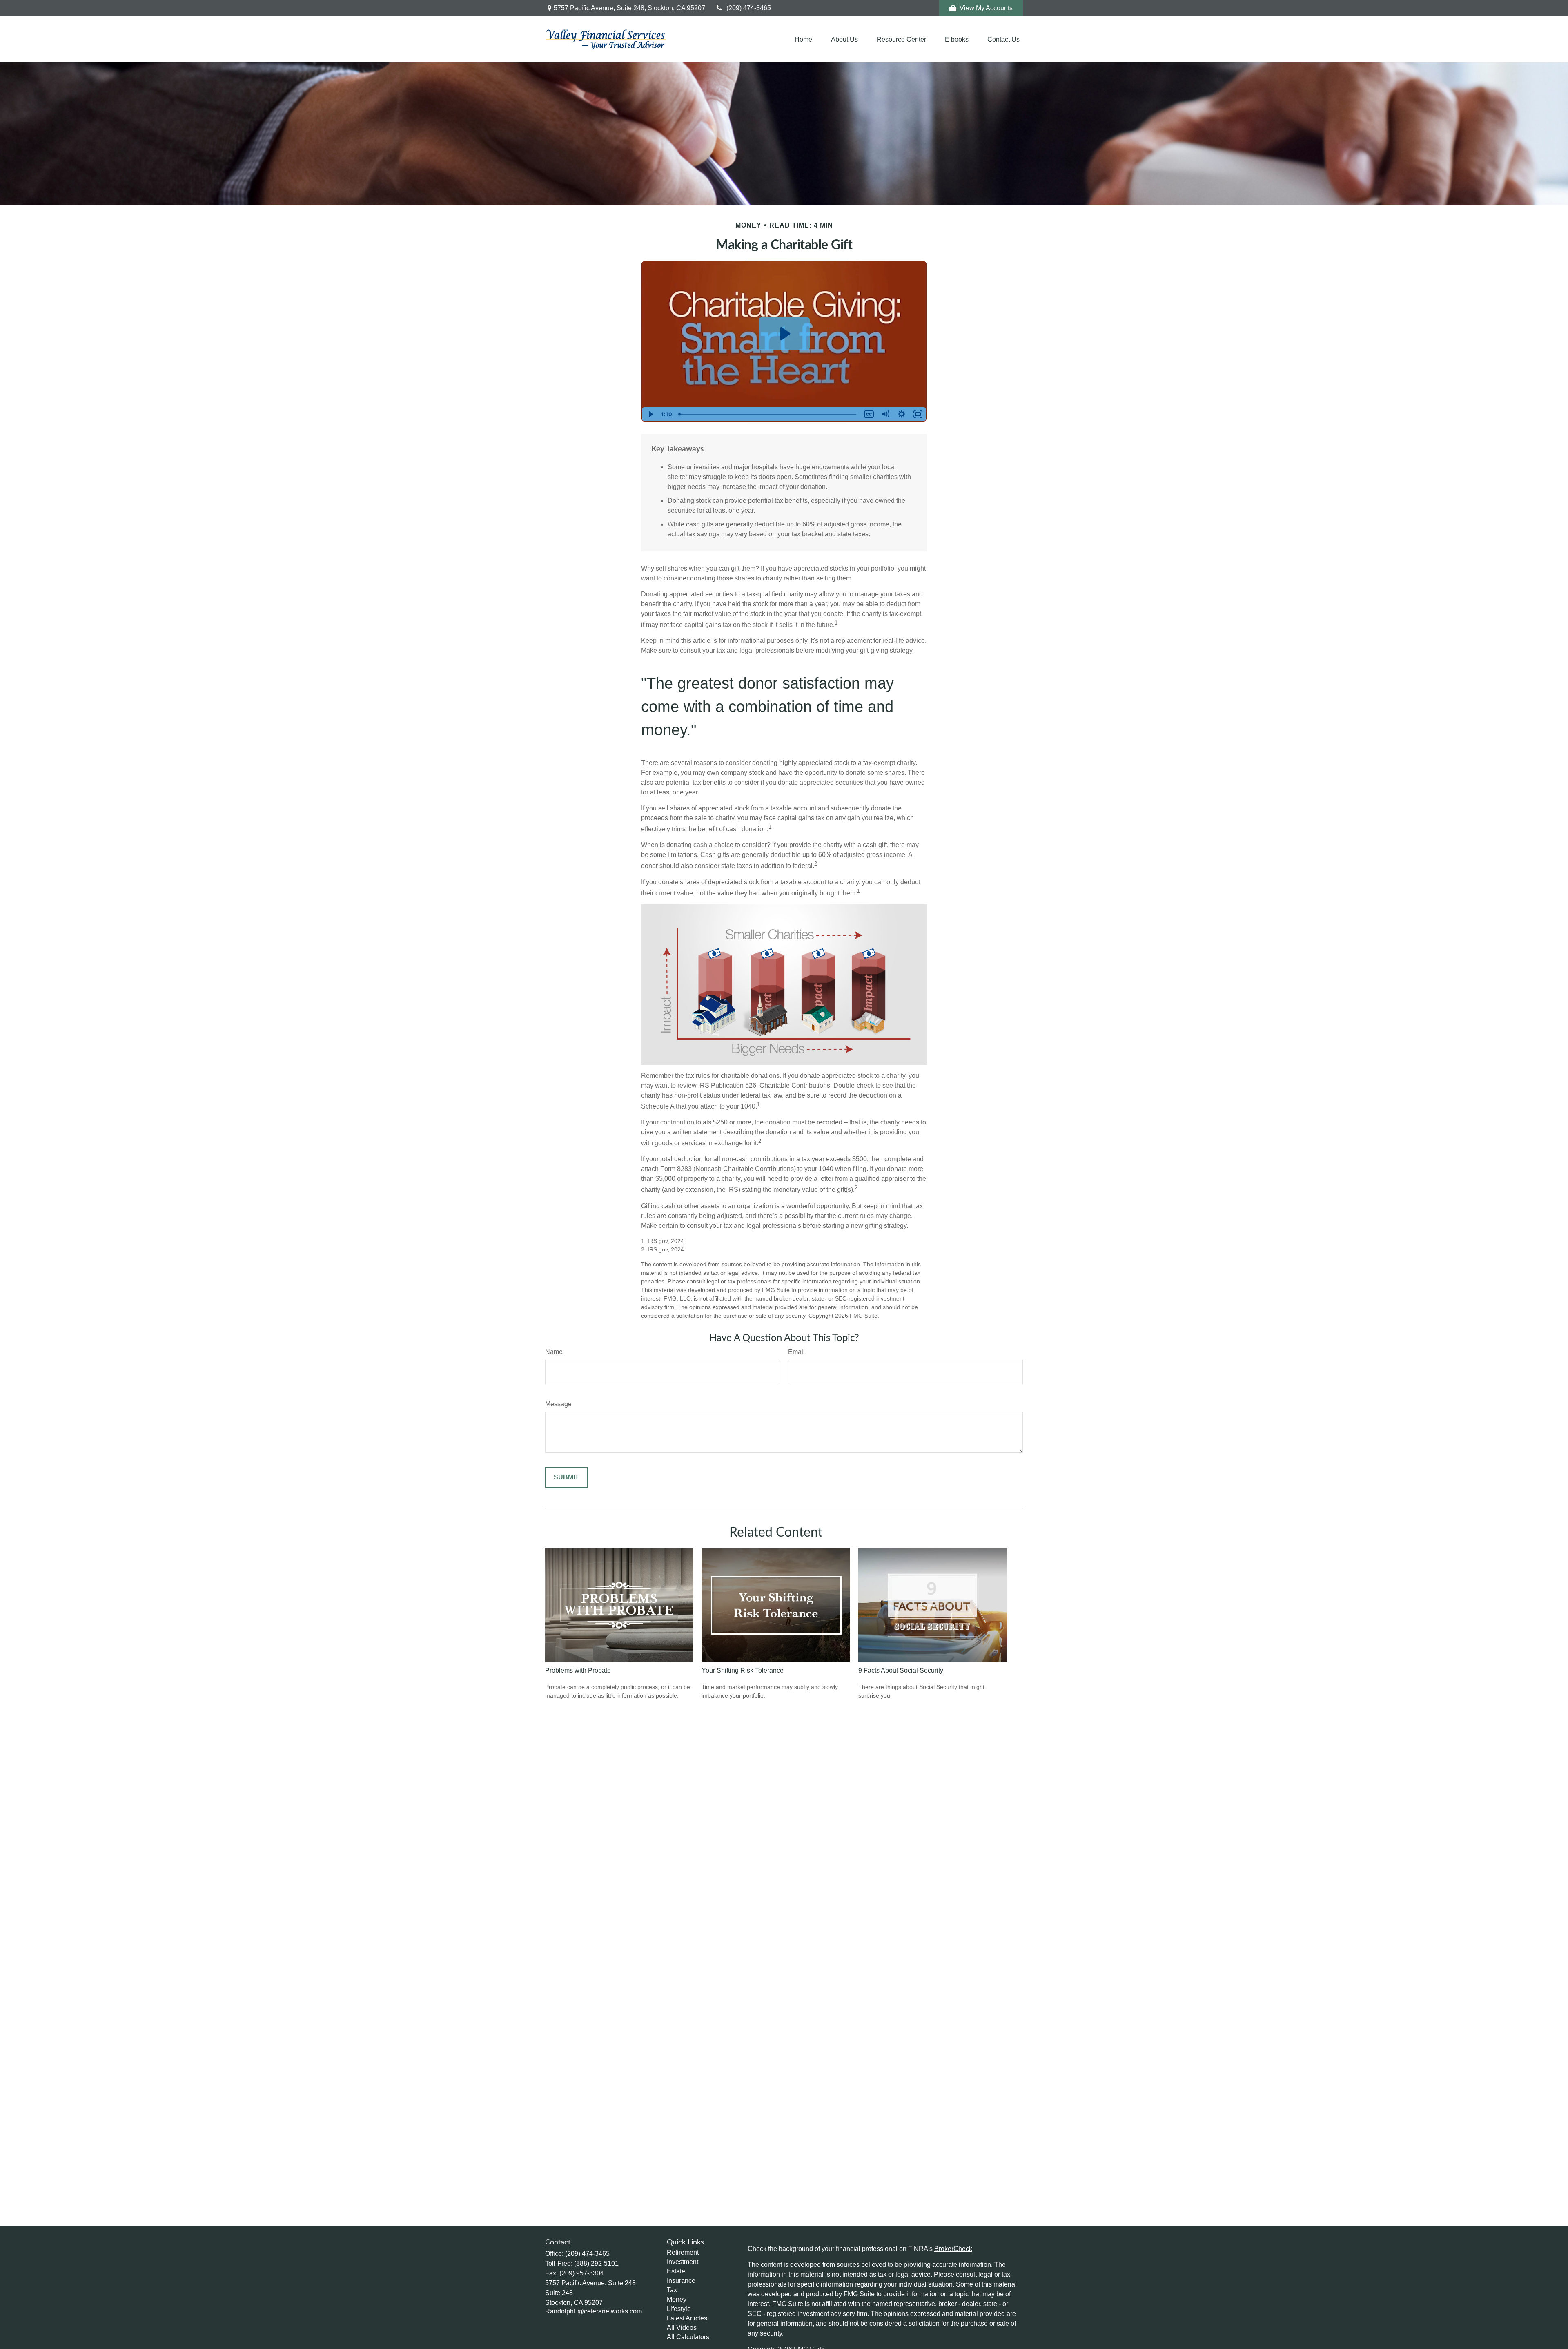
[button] (803, 39)
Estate (676, 2271)
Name (554, 1352)
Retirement (683, 2252)
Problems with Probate (578, 1670)
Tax (672, 2290)
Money (677, 2299)
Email (796, 1352)
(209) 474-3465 (749, 8)
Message (558, 1404)
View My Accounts (986, 8)
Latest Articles (687, 2318)
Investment (683, 2262)
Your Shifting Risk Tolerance (743, 1670)
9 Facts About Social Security (901, 1670)
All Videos (682, 2328)
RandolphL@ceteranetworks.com (594, 2311)
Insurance (681, 2281)
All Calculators (688, 2337)
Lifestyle (679, 2309)
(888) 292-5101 (596, 2263)
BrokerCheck (953, 2249)
